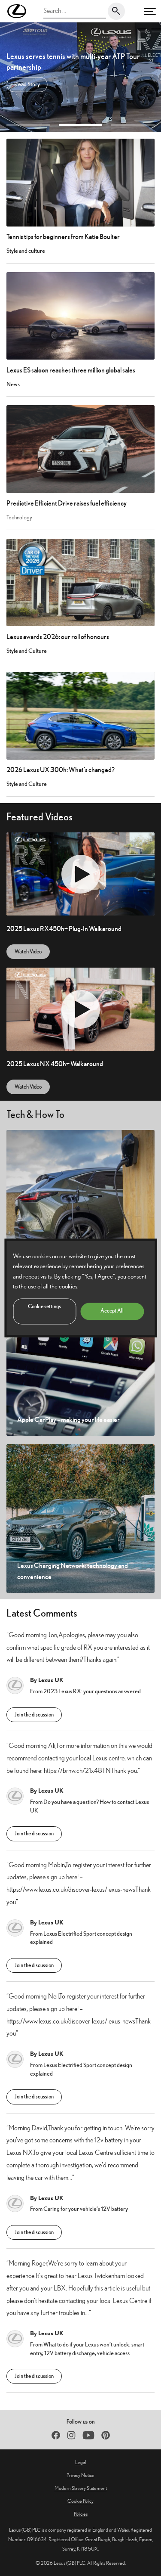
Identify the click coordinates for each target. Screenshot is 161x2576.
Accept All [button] (112, 1311)
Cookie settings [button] (44, 1307)
